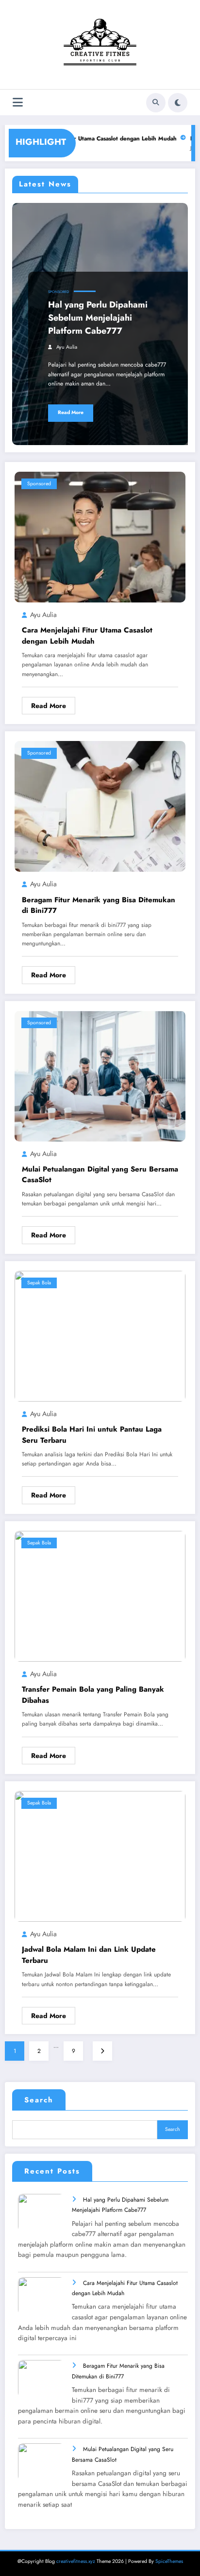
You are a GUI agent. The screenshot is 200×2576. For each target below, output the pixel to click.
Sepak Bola (39, 1283)
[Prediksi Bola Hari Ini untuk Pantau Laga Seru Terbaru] (100, 1335)
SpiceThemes (169, 2561)
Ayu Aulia (67, 347)
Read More (71, 412)
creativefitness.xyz (76, 2561)
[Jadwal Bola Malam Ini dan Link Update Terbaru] (100, 1856)
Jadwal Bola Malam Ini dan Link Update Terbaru (89, 1955)
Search (39, 2100)
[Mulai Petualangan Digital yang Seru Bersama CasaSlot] (100, 1075)
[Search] (156, 103)
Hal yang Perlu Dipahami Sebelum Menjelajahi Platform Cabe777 (98, 318)
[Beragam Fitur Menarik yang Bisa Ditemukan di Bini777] (100, 806)
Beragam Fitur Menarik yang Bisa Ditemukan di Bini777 (99, 905)
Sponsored (58, 292)
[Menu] (18, 102)
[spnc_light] (178, 103)
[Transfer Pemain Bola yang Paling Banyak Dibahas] (100, 1596)
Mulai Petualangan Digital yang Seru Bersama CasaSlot (100, 1175)
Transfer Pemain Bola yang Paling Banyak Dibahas (93, 1695)
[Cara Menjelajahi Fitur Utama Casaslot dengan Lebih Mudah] (100, 537)
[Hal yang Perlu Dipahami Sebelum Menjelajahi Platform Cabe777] (45, 2219)
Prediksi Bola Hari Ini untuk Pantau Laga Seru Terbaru (92, 1435)
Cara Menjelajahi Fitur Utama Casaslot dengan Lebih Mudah (82, 139)
